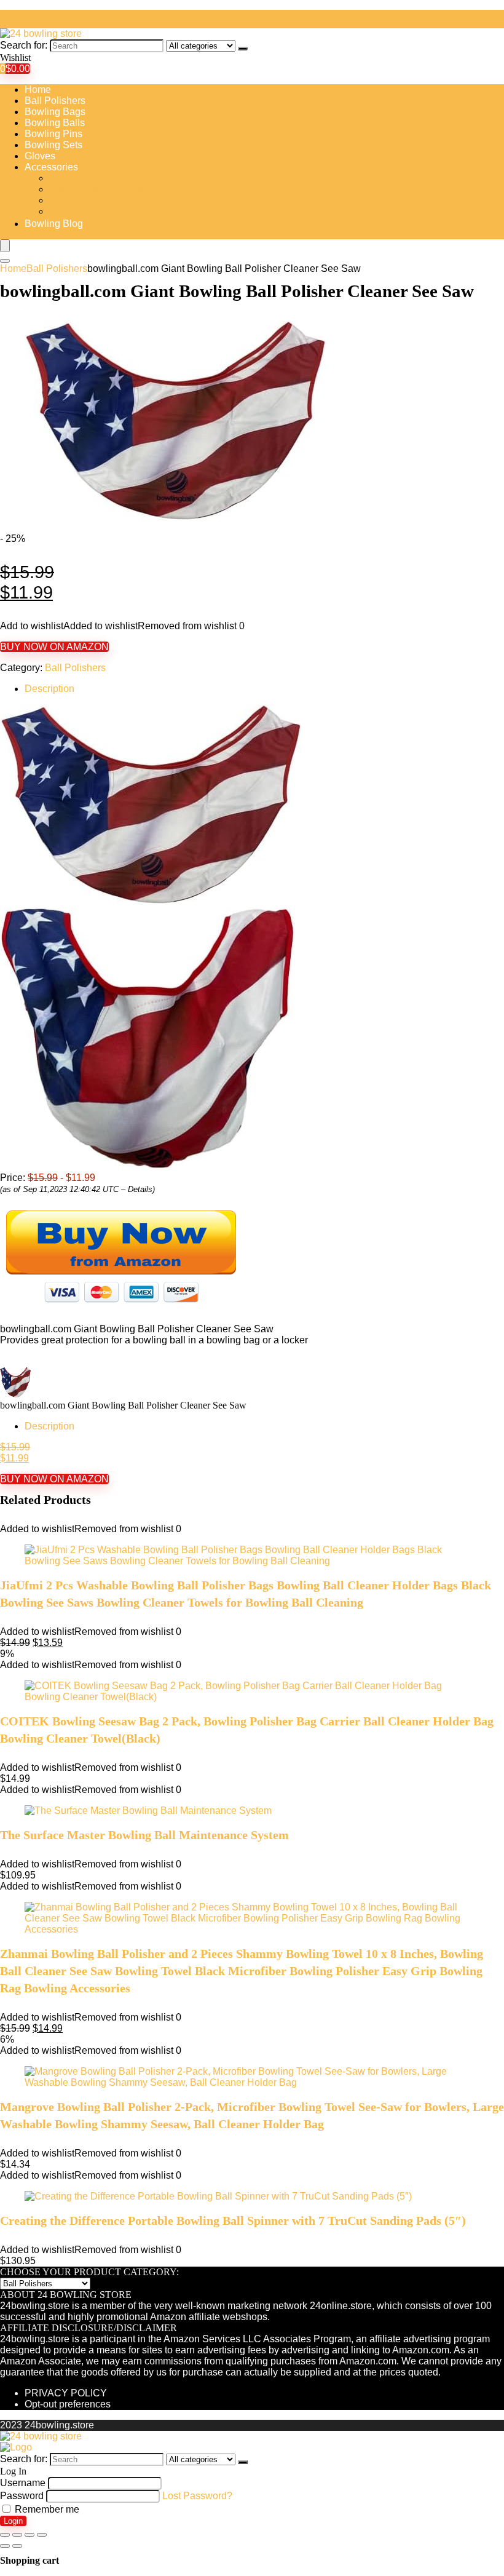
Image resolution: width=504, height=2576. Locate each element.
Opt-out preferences (68, 2404)
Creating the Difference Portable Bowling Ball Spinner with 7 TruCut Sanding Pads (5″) (233, 2220)
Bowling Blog (54, 224)
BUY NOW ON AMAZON (54, 647)
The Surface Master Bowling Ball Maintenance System (144, 1835)
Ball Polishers (55, 101)
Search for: (24, 45)
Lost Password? (197, 2496)
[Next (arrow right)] (17, 2546)
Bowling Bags (55, 112)
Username (23, 2483)
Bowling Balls (55, 123)
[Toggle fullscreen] (30, 2535)
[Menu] (5, 246)
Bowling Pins (53, 134)
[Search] (243, 49)
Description (49, 689)
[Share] (17, 2535)
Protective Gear (83, 211)
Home (38, 89)
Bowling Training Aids (97, 189)
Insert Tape (73, 200)
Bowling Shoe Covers (97, 178)
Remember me (46, 2509)
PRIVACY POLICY (66, 2393)
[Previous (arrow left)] (5, 2546)
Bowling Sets (53, 145)
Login (13, 2521)
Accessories (51, 167)
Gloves (40, 156)
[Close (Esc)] (5, 2535)
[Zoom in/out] (42, 2535)
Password (22, 2496)
